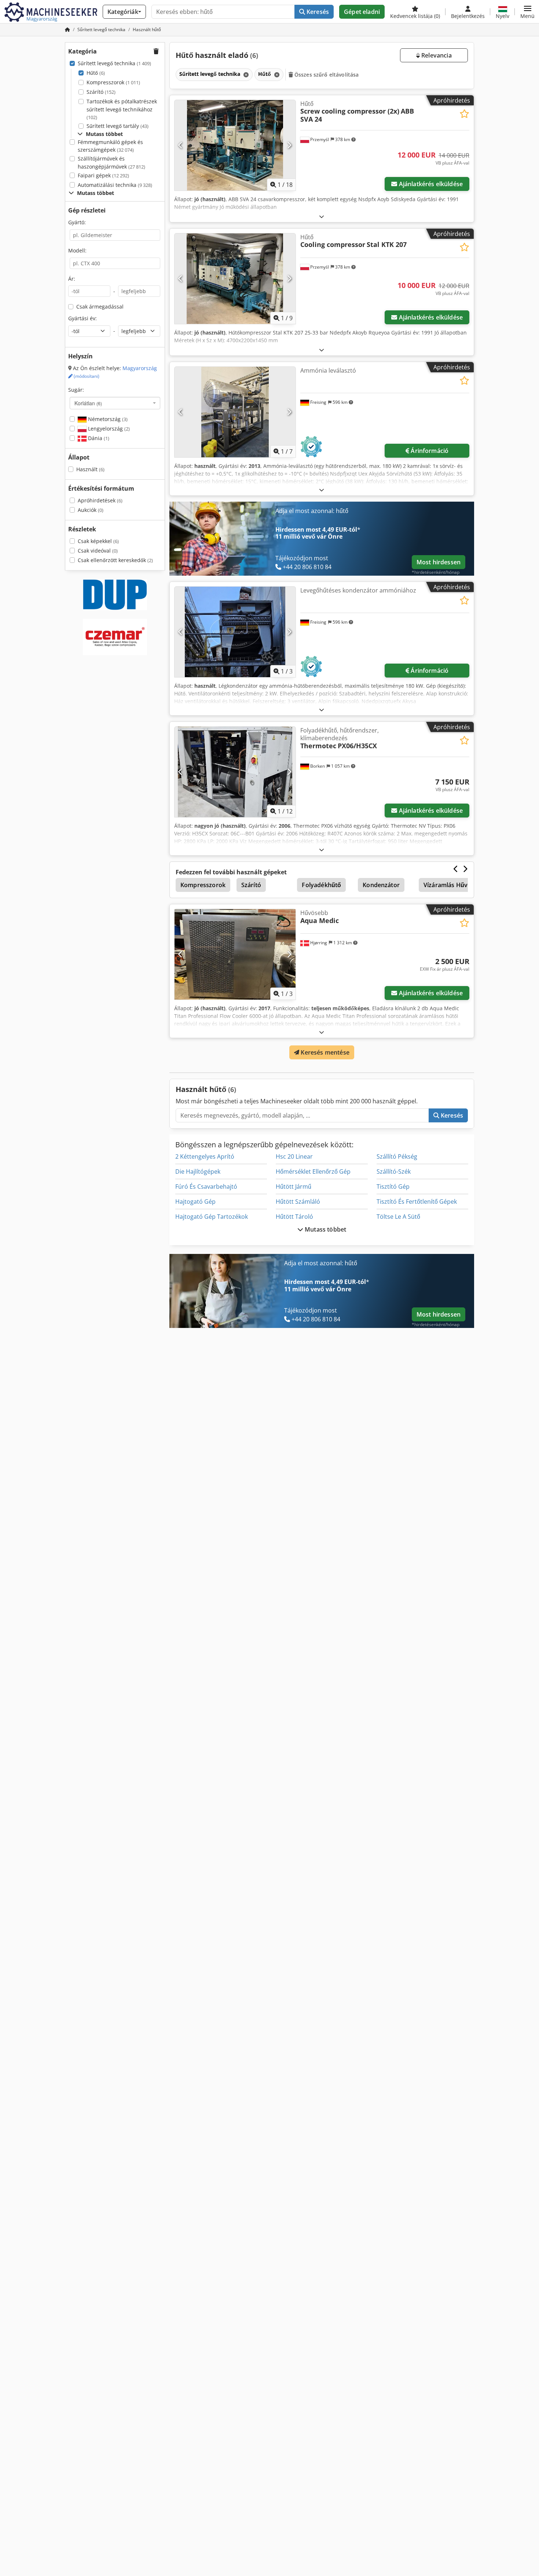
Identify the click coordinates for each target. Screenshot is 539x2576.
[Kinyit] (322, 216)
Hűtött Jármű (294, 1186)
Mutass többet (325, 1229)
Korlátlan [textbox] (88, 403)
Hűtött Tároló (294, 1217)
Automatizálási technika (115, 185)
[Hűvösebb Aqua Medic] (235, 954)
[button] (527, 12)
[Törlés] (245, 75)
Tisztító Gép (393, 1186)
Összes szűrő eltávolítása (326, 75)
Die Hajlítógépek (198, 1171)
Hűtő (96, 73)
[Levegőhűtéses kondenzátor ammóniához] (235, 632)
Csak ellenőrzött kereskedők (115, 560)
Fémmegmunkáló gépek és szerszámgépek (110, 146)
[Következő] (289, 145)
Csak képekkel (98, 541)
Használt (90, 469)
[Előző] (181, 145)
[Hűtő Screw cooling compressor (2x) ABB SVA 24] (235, 145)
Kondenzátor (381, 885)
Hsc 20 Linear (294, 1156)
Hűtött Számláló (298, 1202)
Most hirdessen (439, 562)
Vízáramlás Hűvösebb (454, 885)
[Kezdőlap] (67, 29)
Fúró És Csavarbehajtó (206, 1186)
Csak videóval (98, 551)
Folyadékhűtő (321, 885)
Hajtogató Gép (195, 1202)
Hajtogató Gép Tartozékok (212, 1217)
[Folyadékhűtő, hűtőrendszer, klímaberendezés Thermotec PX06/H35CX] (235, 772)
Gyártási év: (82, 318)
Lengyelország (108, 429)
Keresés (317, 12)
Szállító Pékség (397, 1156)
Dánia (98, 438)
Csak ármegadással (100, 307)
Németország (107, 419)
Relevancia (436, 55)
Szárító (101, 92)
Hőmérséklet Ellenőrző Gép (313, 1171)
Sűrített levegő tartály (118, 126)
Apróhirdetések (100, 500)
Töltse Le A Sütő (398, 1217)
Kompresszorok (113, 82)
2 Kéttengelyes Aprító (205, 1156)
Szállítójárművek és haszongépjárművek (111, 163)
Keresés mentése (324, 1052)
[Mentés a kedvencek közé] (464, 114)
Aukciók (91, 510)
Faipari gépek (103, 175)
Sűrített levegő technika (114, 63)
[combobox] (115, 403)
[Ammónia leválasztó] (235, 412)
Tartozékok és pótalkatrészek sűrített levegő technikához (122, 109)
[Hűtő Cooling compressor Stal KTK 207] (235, 279)
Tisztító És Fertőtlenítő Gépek (417, 1202)
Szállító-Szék (394, 1171)
